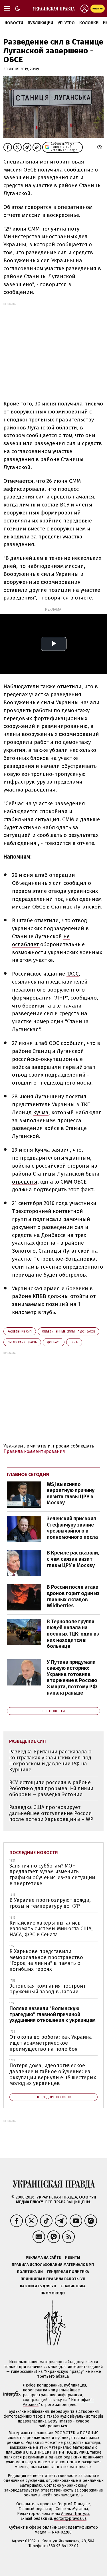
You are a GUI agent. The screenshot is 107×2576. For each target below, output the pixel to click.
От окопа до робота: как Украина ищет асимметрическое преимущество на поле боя (51, 2043)
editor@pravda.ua (70, 2519)
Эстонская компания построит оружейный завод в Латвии (48, 1989)
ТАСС (73, 974)
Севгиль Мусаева (72, 2509)
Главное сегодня (28, 1474)
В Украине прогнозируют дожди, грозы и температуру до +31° (50, 1903)
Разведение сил (20, 1332)
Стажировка (73, 2286)
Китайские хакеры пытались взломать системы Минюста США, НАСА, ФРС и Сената (51, 1929)
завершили (47, 1067)
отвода (58, 891)
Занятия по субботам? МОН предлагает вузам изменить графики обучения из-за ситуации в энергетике (52, 1875)
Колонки (89, 23)
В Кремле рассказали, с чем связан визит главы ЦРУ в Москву (73, 1559)
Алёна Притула (75, 2514)
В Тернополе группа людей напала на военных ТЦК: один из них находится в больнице (73, 1634)
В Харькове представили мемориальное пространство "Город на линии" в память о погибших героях (46, 1960)
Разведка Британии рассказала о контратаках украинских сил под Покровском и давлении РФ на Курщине (50, 1761)
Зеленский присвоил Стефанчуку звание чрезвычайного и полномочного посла (72, 1528)
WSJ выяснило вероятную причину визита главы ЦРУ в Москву (71, 1494)
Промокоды (53, 2293)
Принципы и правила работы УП (53, 2279)
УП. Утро (66, 23)
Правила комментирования (34, 1451)
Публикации (40, 23)
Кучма (41, 1112)
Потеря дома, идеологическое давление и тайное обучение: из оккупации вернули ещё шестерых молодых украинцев (53, 2074)
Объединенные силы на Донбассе (68, 1332)
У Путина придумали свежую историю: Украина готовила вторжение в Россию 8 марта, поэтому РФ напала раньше (72, 1677)
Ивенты (73, 2257)
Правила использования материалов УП (53, 2265)
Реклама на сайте (43, 2257)
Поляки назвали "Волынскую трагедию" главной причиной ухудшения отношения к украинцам (53, 2014)
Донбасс (54, 1342)
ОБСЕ (74, 1342)
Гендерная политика (68, 2272)
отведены (25, 1182)
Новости (14, 23)
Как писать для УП (38, 2286)
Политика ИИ (30, 2272)
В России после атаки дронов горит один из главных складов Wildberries (73, 1596)
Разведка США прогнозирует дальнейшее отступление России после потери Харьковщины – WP (51, 1813)
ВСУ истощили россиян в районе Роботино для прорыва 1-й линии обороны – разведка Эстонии (51, 1788)
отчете (13, 215)
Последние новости (34, 1853)
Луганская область (22, 1342)
